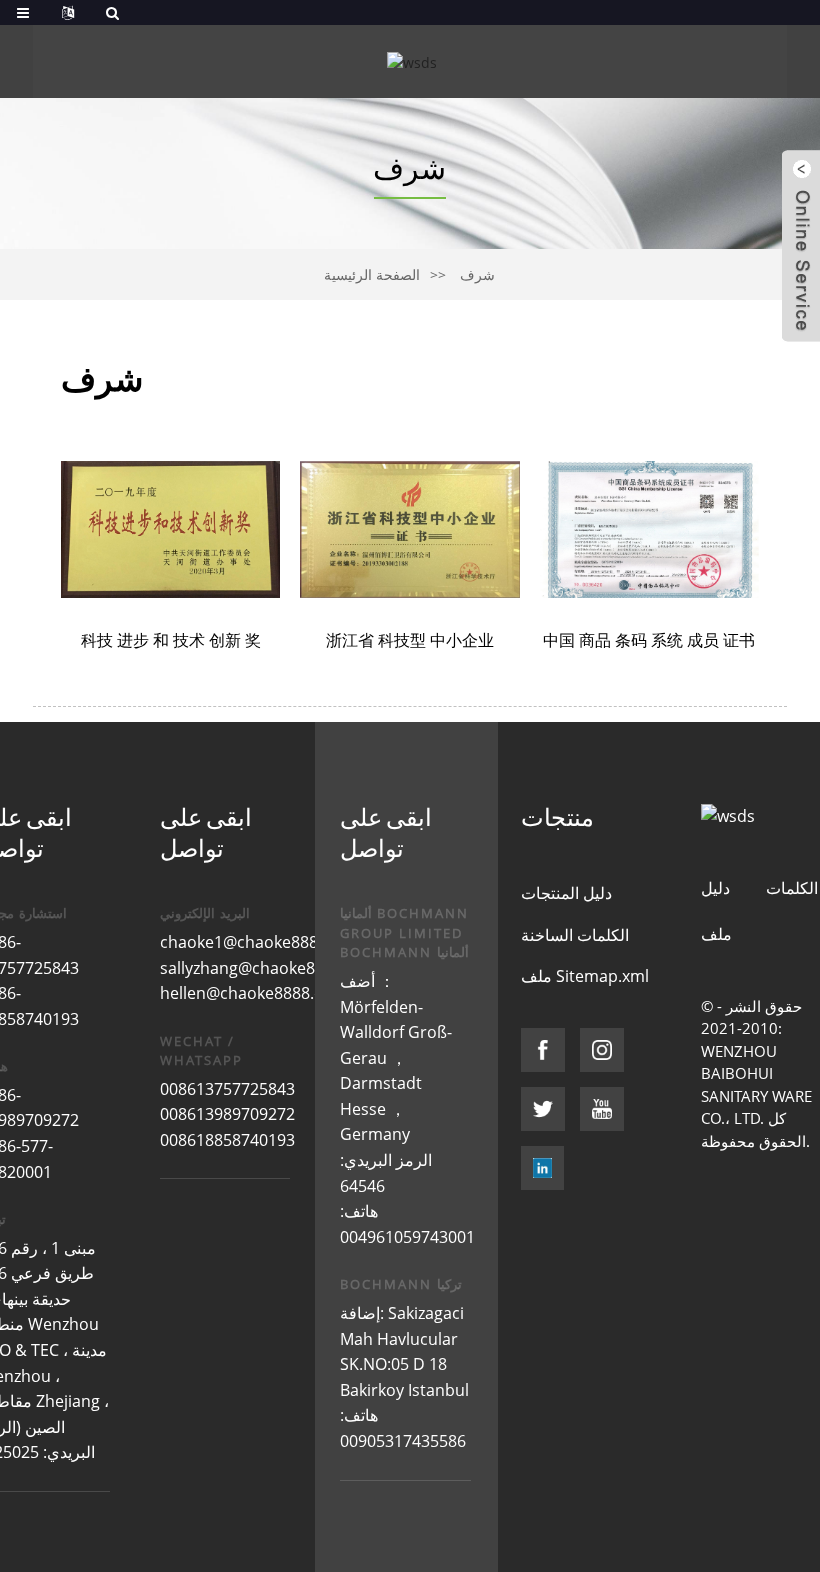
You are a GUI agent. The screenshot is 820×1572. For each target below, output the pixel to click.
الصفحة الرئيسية (372, 274)
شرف (477, 274)
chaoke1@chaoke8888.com (262, 942)
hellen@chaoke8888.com (253, 993)
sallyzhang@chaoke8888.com (269, 968)
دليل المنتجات (566, 893)
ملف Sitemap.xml (585, 976)
